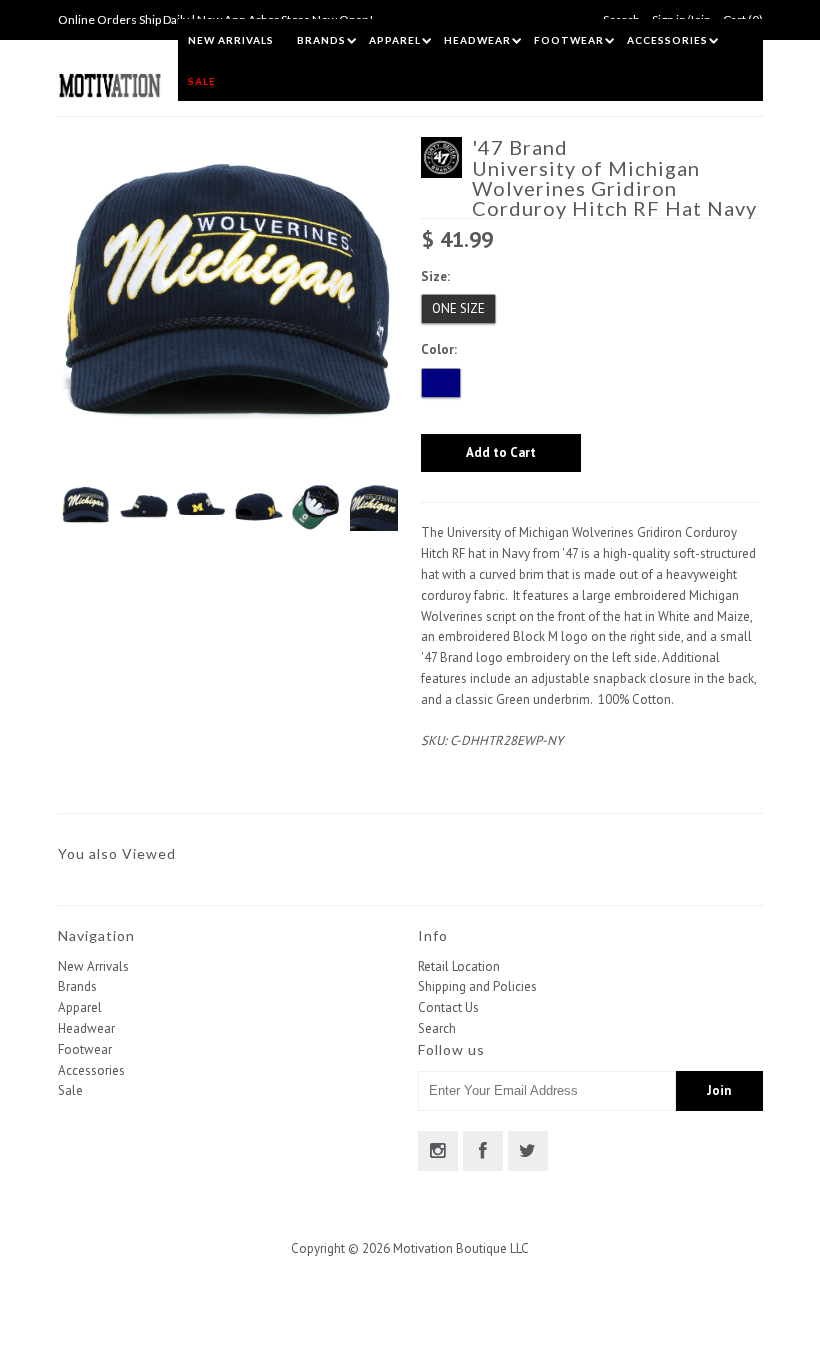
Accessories (667, 40)
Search (437, 1028)
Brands (321, 40)
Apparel (395, 40)
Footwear (569, 40)
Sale (202, 81)
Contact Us (448, 1007)
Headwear (477, 40)
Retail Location (459, 966)
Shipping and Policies (477, 986)
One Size (458, 308)
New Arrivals (231, 40)
